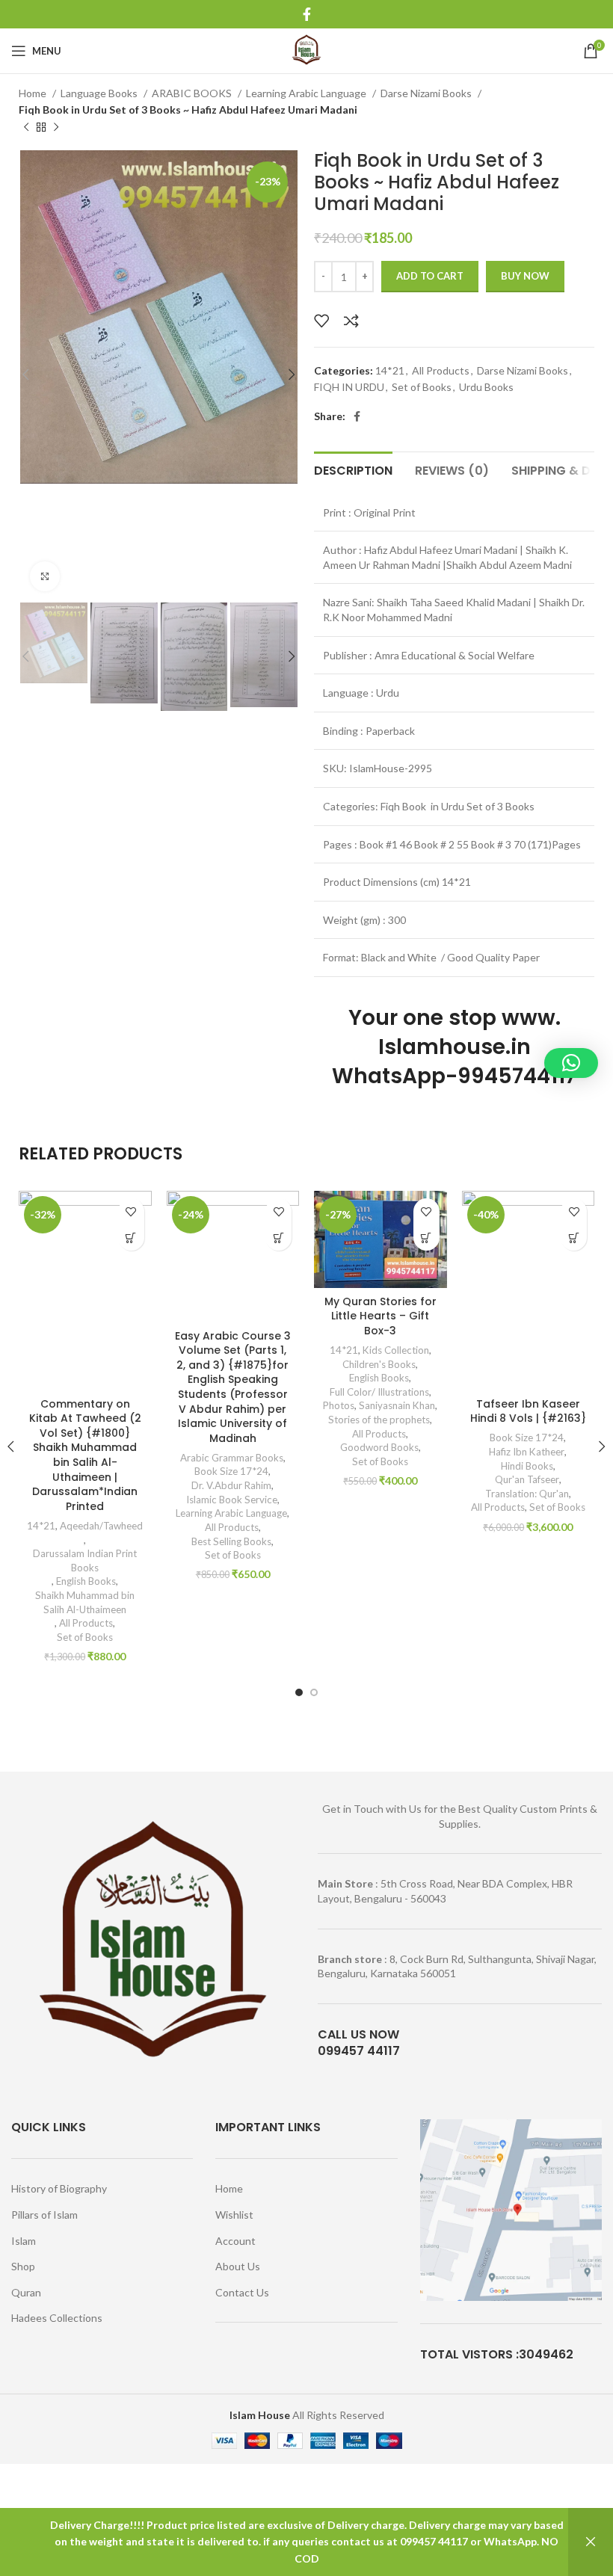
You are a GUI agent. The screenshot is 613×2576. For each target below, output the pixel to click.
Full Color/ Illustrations (379, 1392)
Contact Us (242, 2292)
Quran (26, 2292)
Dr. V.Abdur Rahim (231, 1485)
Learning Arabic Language (307, 93)
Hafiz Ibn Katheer (527, 1452)
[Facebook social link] (307, 14)
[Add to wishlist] (321, 321)
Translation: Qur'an (527, 1494)
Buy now (525, 276)
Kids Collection (396, 1350)
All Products (441, 370)
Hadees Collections (57, 2318)
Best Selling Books (231, 1541)
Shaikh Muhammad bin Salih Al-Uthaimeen (85, 1602)
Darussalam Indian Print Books (85, 1560)
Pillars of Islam (44, 2215)
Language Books (100, 93)
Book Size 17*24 (231, 1471)
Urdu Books (486, 387)
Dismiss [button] (591, 2542)
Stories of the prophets (379, 1420)
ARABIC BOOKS (193, 93)
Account (235, 2241)
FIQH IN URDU (349, 387)
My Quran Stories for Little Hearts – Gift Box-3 (381, 1316)
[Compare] (351, 321)
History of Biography (59, 2188)
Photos (339, 1405)
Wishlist (234, 2215)
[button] (131, 1238)
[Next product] (56, 127)
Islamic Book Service (232, 1500)
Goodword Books (379, 1447)
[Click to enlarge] (45, 576)
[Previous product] (26, 127)
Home (34, 93)
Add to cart (430, 276)
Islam (24, 2241)
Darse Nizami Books (427, 93)
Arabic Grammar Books (232, 1458)
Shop (23, 2266)
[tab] (353, 469)
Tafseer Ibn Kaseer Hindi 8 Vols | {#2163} (528, 1411)
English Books (86, 1581)
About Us (238, 2266)
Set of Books (422, 387)
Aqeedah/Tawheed (101, 1526)
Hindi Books (527, 1466)
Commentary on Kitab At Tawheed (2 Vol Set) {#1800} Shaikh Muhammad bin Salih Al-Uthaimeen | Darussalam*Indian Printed (85, 1455)
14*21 (390, 370)
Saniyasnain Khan (397, 1405)
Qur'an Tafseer (527, 1479)
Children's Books (379, 1364)
